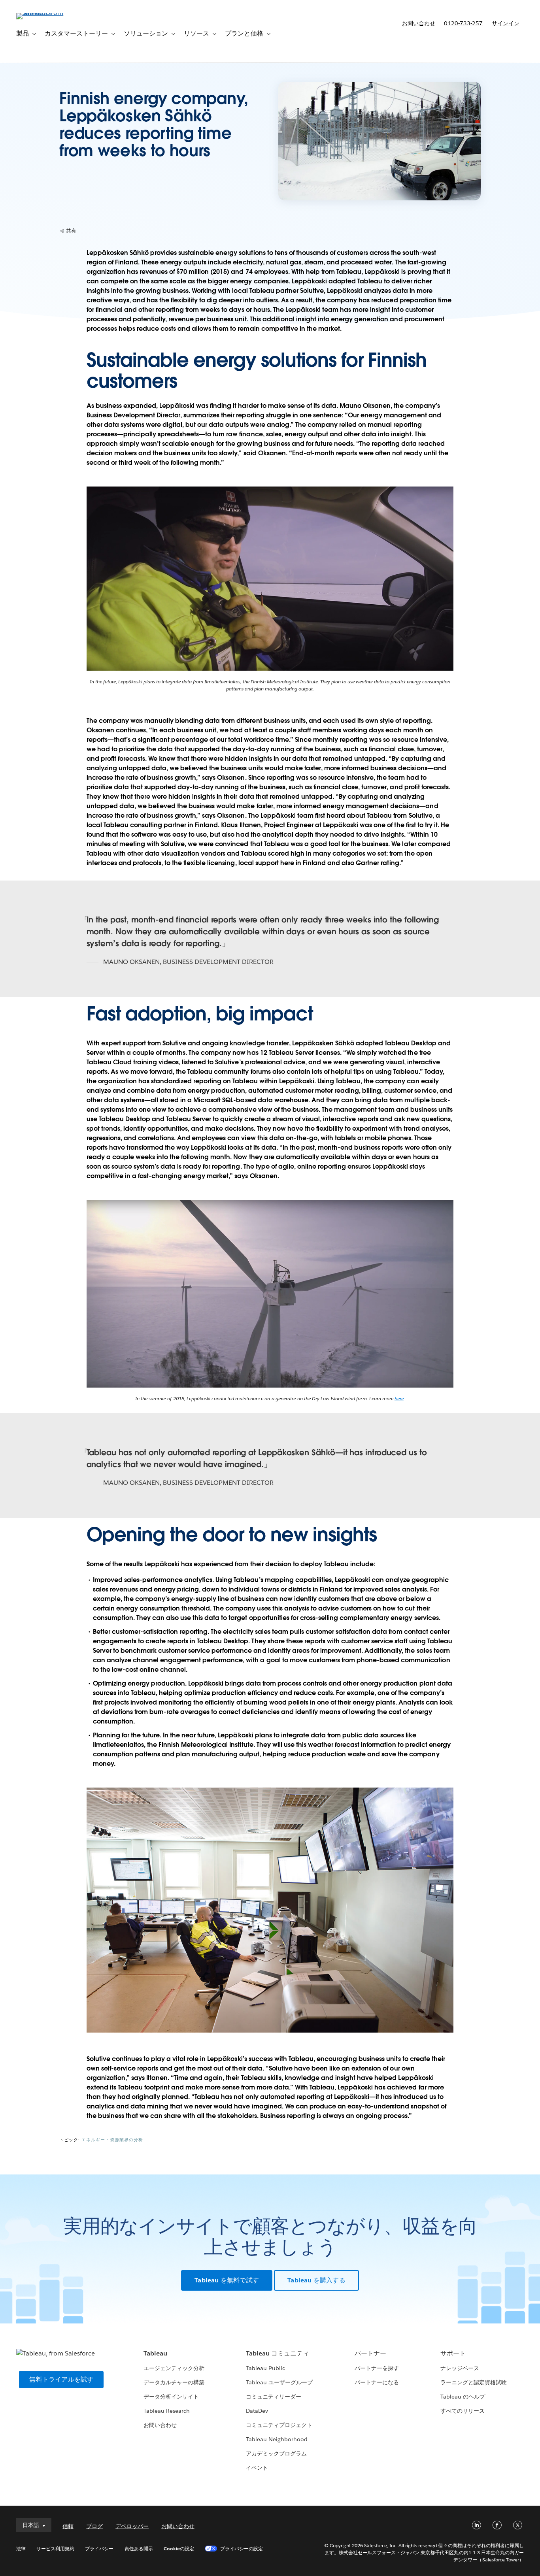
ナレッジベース (460, 2368)
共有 (70, 231)
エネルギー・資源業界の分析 (112, 2140)
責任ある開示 (139, 2549)
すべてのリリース (463, 2411)
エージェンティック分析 (174, 2368)
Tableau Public (265, 2368)
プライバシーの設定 (242, 2549)
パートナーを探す (377, 2368)
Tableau (155, 2353)
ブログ (94, 2526)
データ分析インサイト (171, 2397)
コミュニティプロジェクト (279, 2425)
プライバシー (99, 2549)
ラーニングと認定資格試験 (474, 2382)
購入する (501, 46)
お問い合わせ (419, 23)
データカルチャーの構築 (174, 2382)
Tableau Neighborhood (277, 2439)
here (399, 1398)
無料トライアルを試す (430, 46)
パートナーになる (377, 2382)
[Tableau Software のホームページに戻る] (46, 13)
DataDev (257, 2411)
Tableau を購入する (316, 2280)
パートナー (370, 2353)
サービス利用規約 (55, 2549)
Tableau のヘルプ (463, 2397)
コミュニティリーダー (274, 2397)
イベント (257, 2468)
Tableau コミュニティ (278, 2353)
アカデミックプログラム (276, 2453)
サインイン (506, 23)
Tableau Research (167, 2411)
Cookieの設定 (179, 2549)
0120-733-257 (463, 23)
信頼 (68, 2526)
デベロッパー (132, 2526)
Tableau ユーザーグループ (279, 2382)
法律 (21, 2549)
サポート (453, 2353)
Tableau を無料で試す (227, 2280)
